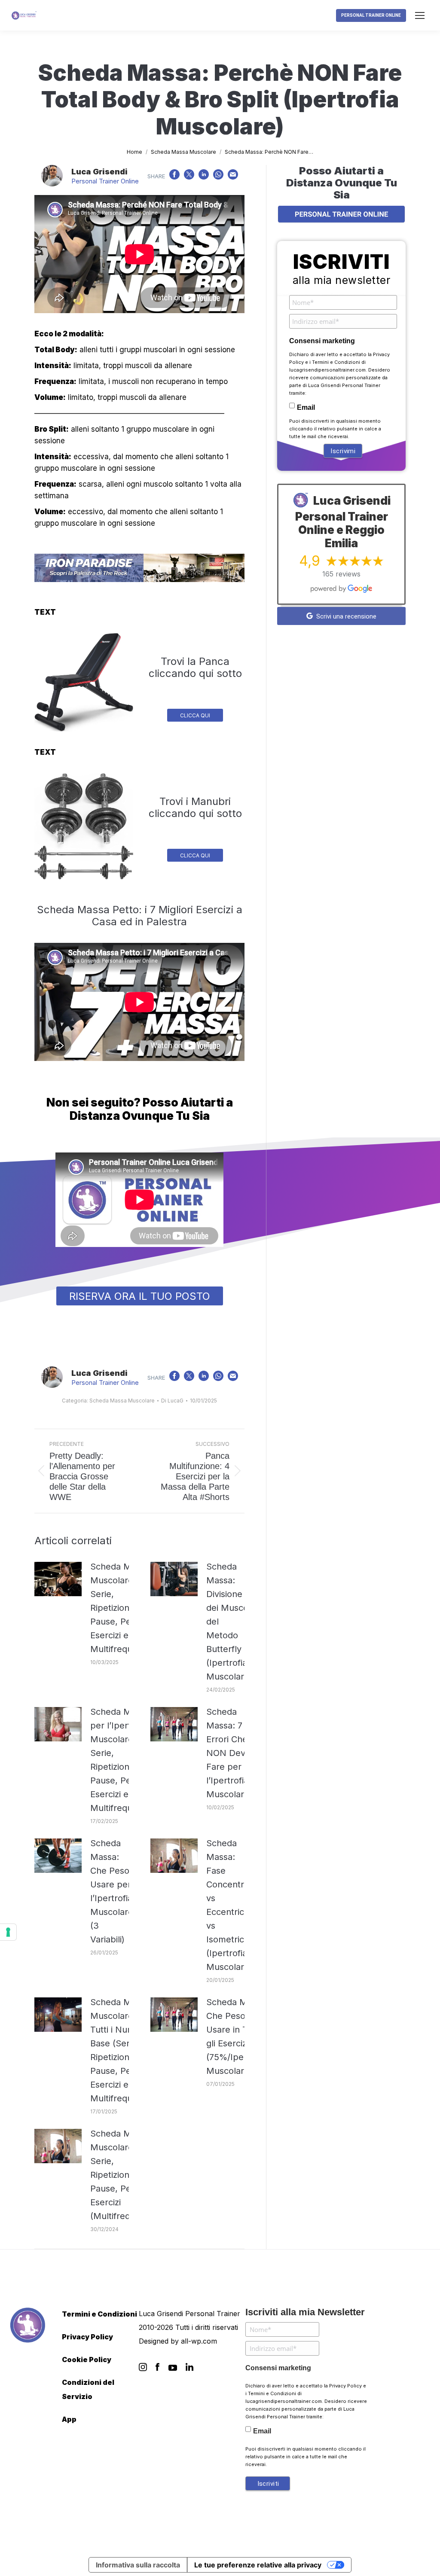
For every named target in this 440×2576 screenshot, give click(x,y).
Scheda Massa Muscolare (122, 1401)
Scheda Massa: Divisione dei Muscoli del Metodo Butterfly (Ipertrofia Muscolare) (229, 1622)
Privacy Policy (87, 2337)
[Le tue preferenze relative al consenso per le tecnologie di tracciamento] (8, 1932)
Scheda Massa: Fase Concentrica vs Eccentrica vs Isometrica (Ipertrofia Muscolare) (231, 1905)
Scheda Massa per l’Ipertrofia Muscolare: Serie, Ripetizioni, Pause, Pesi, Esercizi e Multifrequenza (121, 1760)
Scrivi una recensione (345, 616)
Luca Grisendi (99, 172)
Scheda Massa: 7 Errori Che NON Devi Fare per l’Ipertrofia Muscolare (228, 1753)
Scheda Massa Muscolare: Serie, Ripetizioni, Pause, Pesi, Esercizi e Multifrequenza (121, 1608)
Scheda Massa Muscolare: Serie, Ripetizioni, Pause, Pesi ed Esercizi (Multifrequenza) (124, 2175)
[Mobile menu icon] (420, 15)
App (69, 2419)
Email (306, 407)
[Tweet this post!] (189, 177)
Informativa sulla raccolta (138, 2565)
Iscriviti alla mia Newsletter (305, 2312)
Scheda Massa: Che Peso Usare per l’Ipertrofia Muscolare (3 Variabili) (112, 1891)
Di (172, 1401)
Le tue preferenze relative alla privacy (258, 2565)
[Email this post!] (233, 177)
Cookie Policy (87, 2360)
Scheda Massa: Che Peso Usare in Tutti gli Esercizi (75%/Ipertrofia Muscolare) (237, 2036)
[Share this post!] (174, 177)
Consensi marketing (322, 341)
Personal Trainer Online (105, 181)
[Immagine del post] (58, 1579)
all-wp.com (199, 2341)
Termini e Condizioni (336, 362)
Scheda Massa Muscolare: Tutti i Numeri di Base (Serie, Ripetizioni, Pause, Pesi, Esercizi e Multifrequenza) (122, 2050)
